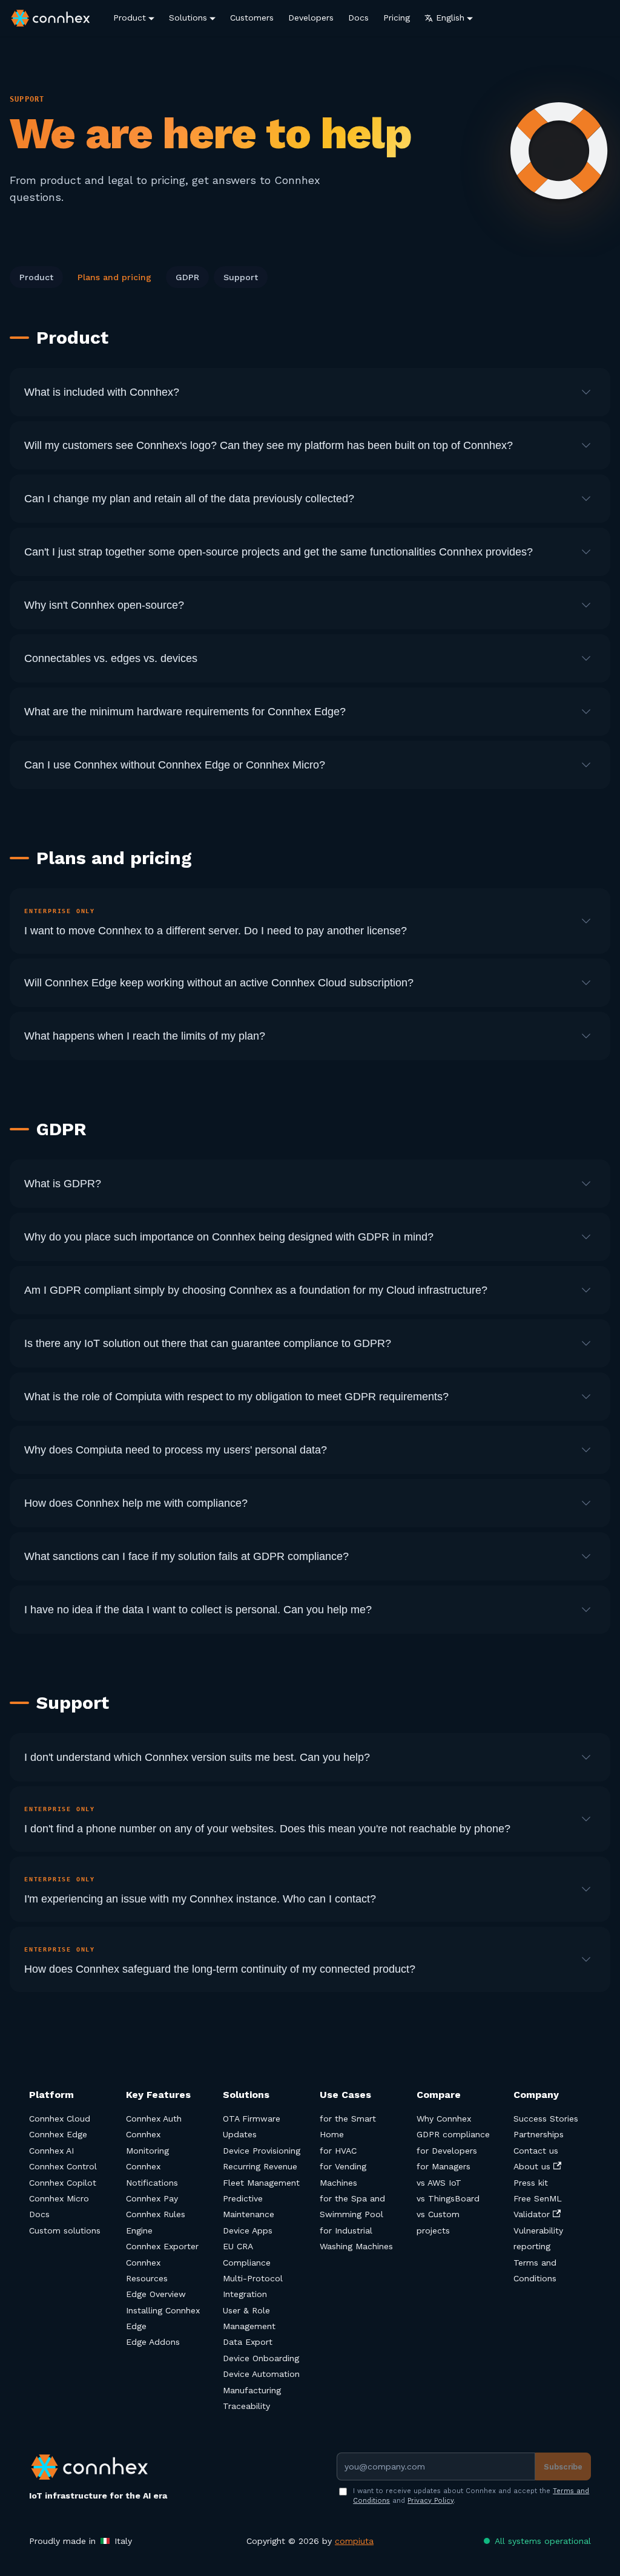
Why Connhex (444, 2119)
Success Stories (546, 2119)
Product (130, 18)
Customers (252, 18)
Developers (311, 18)
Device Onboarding (261, 2358)
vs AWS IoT (439, 2183)
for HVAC (338, 2151)
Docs (358, 18)
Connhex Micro (59, 2198)
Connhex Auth (154, 2119)
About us (532, 2166)
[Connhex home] (98, 2467)
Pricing (397, 18)
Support (241, 277)
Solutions (188, 18)
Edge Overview (156, 2294)
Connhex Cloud (60, 2119)
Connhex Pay (152, 2198)
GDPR (187, 277)
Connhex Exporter (162, 2246)
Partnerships (539, 2134)
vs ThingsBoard (448, 2198)
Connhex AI (51, 2151)
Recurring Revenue (260, 2166)
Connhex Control (63, 2166)
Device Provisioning (262, 2151)
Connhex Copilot (63, 2183)
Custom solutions (65, 2230)
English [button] (450, 18)
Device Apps (248, 2230)
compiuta (354, 2541)
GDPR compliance (453, 2134)
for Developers (447, 2151)
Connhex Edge (58, 2134)
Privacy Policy (430, 2501)
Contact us (536, 2151)
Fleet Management (261, 2183)
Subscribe (563, 2467)
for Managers (444, 2166)
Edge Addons (153, 2342)
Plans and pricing (114, 277)
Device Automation (261, 2374)
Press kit (531, 2183)
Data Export (248, 2342)
